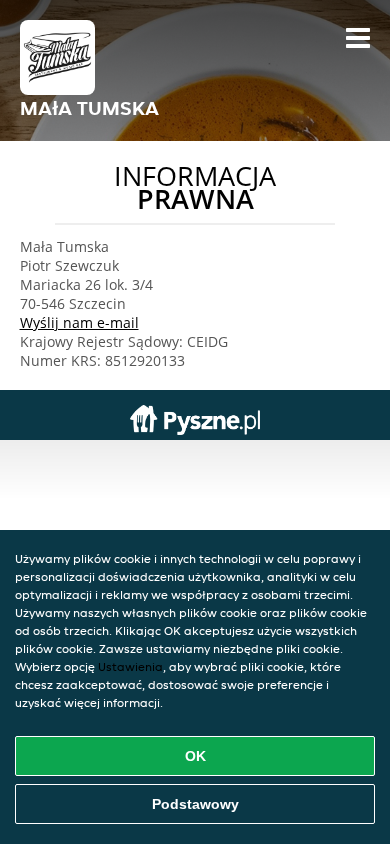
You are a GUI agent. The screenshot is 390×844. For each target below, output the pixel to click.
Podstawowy (195, 804)
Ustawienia (130, 666)
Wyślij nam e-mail (79, 322)
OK (195, 756)
